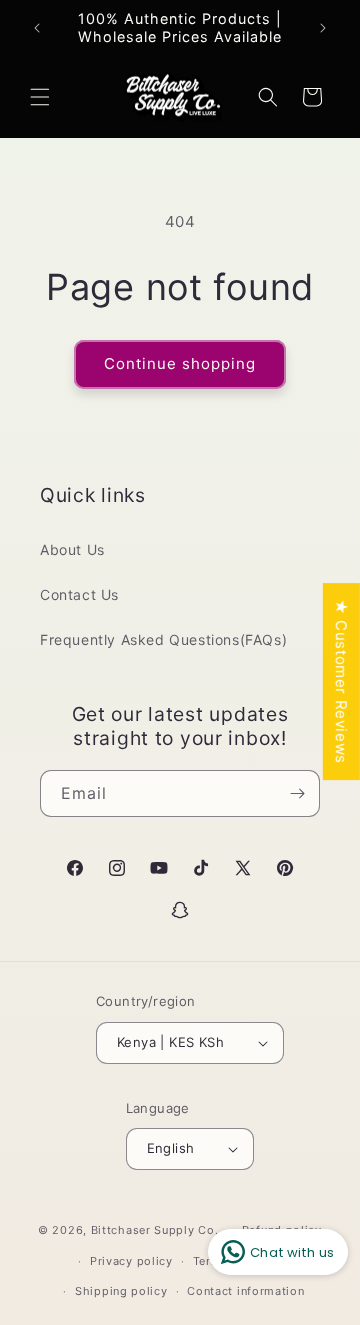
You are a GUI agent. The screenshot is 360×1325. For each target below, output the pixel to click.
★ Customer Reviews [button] (341, 681)
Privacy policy (131, 1261)
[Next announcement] (323, 28)
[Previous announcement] (37, 28)
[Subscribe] (297, 793)
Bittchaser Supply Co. (155, 1230)
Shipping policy (121, 1291)
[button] (40, 97)
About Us (72, 549)
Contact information (245, 1291)
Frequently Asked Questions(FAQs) (163, 639)
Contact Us (79, 594)
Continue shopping (180, 363)
